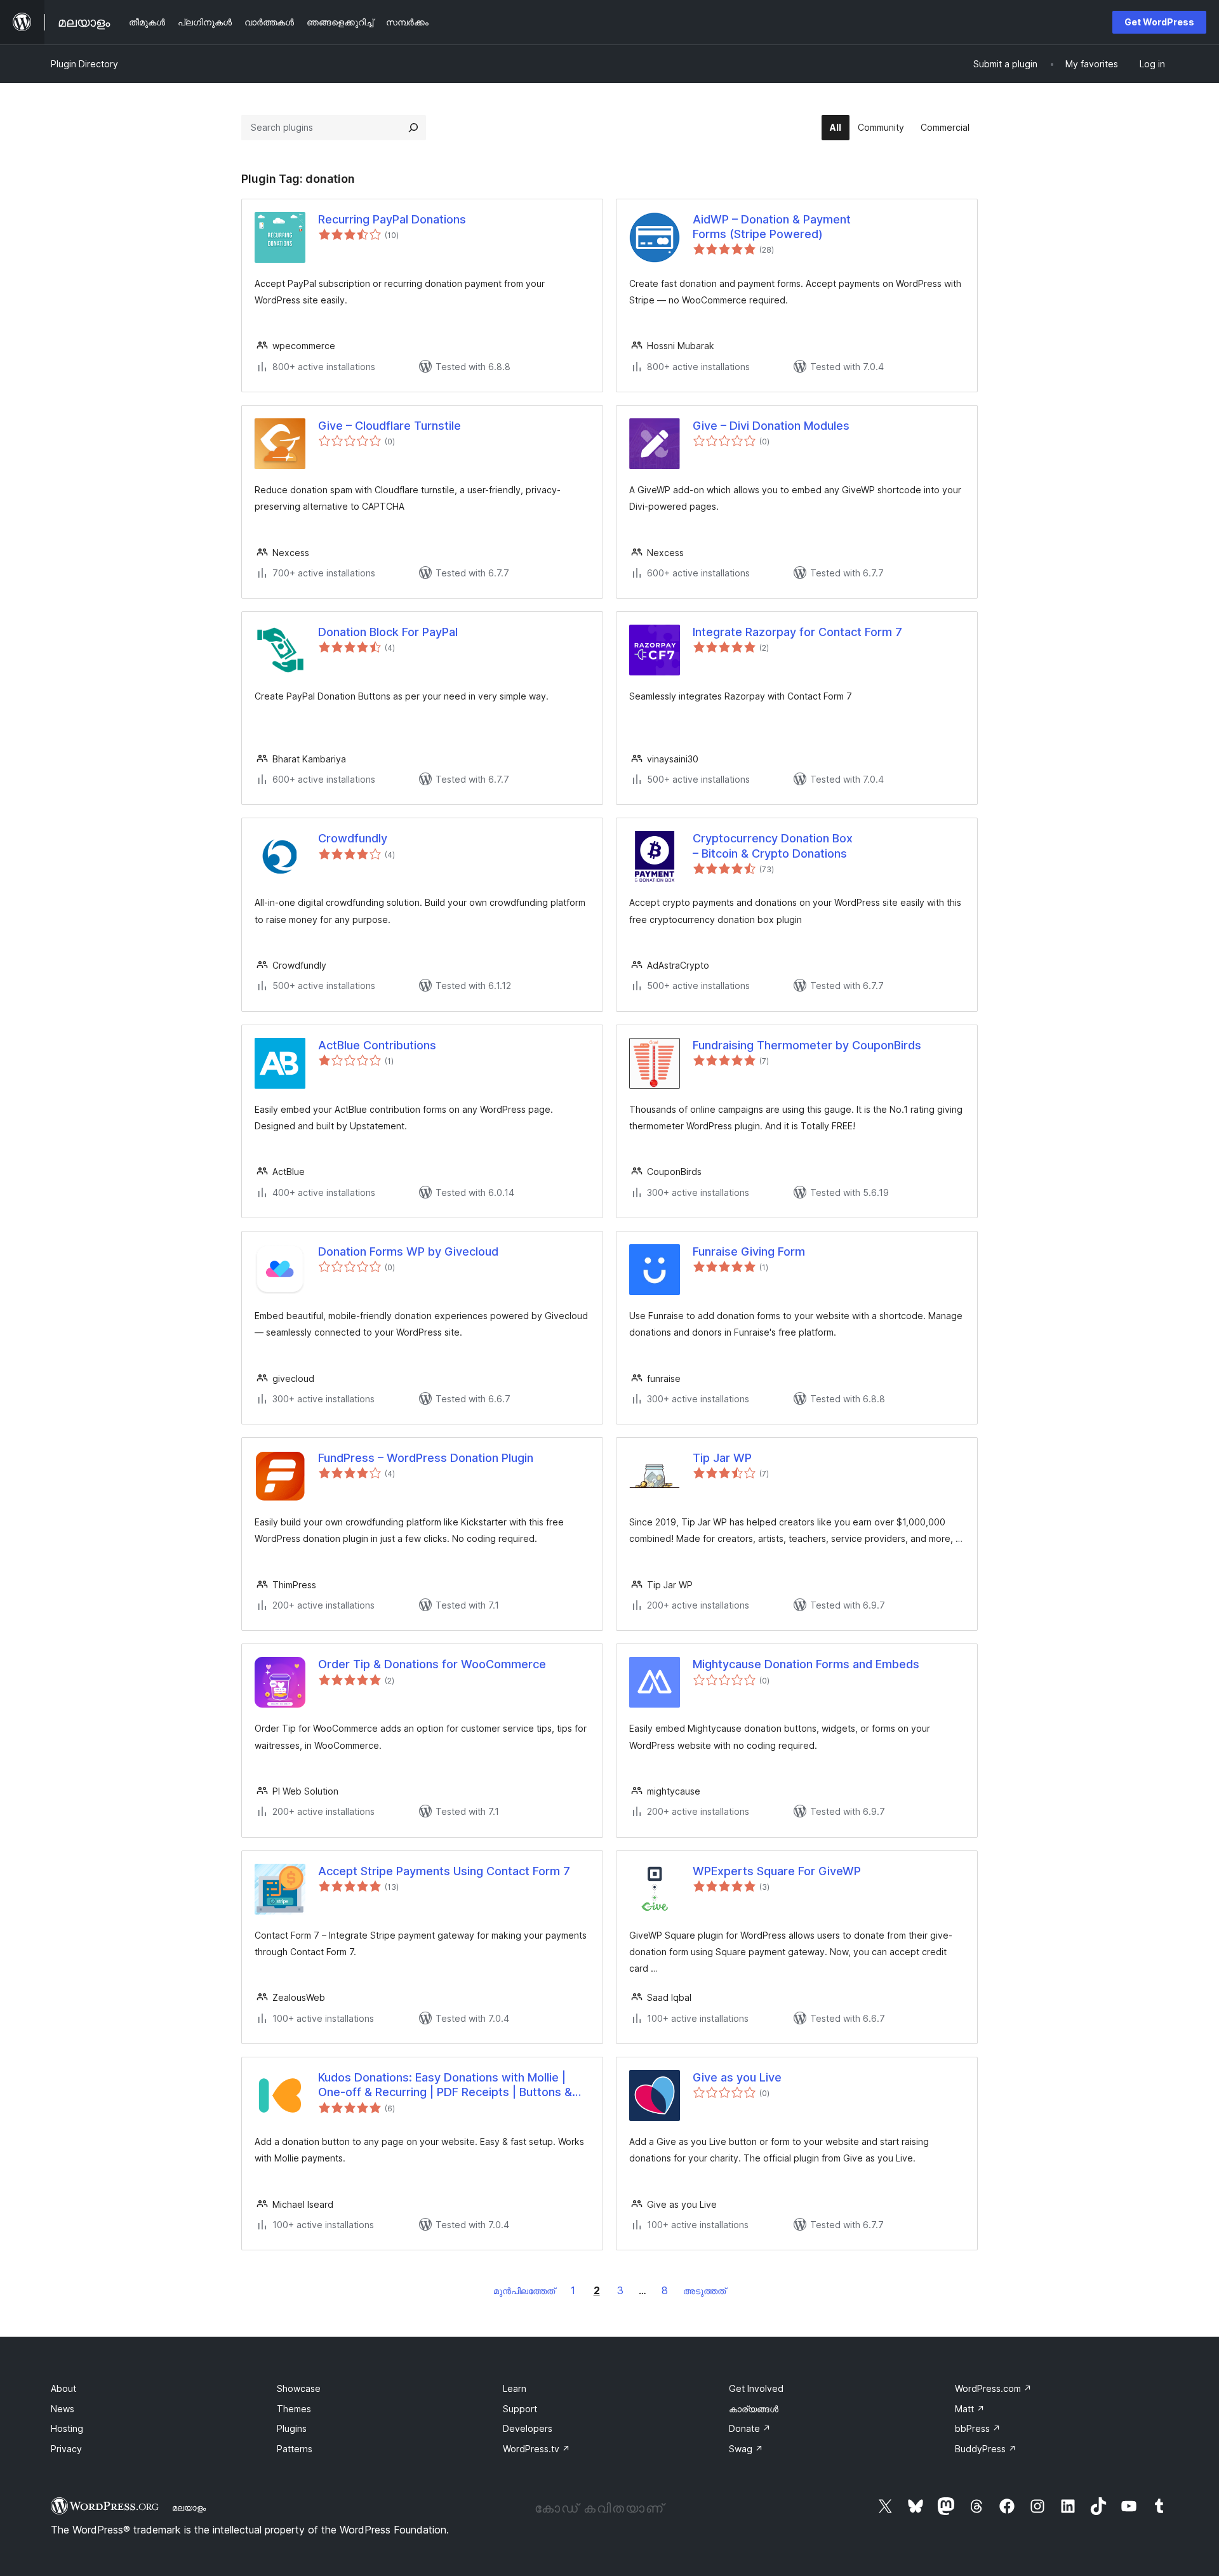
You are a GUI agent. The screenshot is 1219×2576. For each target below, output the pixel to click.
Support (520, 2409)
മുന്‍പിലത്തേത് (524, 2291)
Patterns (295, 2449)
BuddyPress (986, 2449)
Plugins (292, 2428)
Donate (750, 2428)
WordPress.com (993, 2388)
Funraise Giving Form (749, 1251)
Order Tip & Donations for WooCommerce (432, 1664)
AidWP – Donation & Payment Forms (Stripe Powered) (772, 227)
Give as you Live (737, 2077)
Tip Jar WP (722, 1458)
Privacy (66, 2449)
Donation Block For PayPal (388, 632)
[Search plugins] (413, 128)
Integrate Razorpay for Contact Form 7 (797, 632)
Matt (970, 2409)
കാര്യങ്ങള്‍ (754, 2409)
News (63, 2409)
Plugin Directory (84, 64)
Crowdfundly (353, 838)
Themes (294, 2409)
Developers (528, 2428)
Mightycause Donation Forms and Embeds (806, 1664)
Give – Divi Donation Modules (771, 426)
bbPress (978, 2428)
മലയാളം (189, 2507)
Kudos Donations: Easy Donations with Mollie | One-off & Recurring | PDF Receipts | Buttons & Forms (445, 2085)
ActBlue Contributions (377, 1045)
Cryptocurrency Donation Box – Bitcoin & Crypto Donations (773, 846)
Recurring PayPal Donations (392, 219)
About (63, 2388)
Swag (746, 2449)
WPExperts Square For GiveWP (777, 1871)
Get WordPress (1159, 22)
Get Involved (756, 2388)
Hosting (67, 2428)
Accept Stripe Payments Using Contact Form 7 (444, 1871)
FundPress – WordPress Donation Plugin (426, 1458)
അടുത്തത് (704, 2291)
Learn (515, 2388)
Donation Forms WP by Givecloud (408, 1251)
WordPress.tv (536, 2449)
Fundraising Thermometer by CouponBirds (807, 1045)
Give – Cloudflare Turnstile (390, 426)
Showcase (299, 2388)
